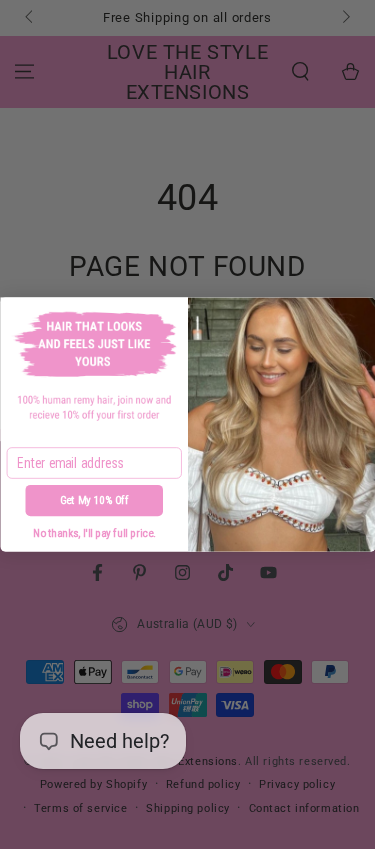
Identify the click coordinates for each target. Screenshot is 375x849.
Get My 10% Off (93, 500)
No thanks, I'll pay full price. (93, 533)
